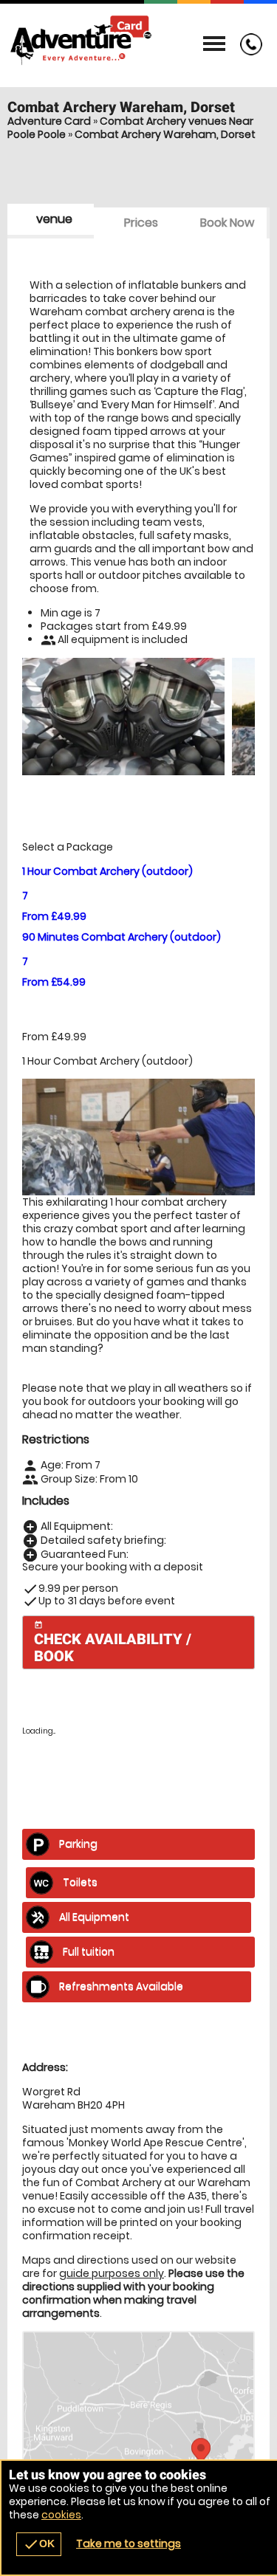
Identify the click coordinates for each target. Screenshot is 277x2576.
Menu (214, 44)
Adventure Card (49, 121)
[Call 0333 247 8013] (247, 52)
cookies (61, 2515)
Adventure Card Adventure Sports (138, 41)
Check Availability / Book (113, 1643)
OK (39, 2544)
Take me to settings (129, 2544)
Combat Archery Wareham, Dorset (165, 134)
